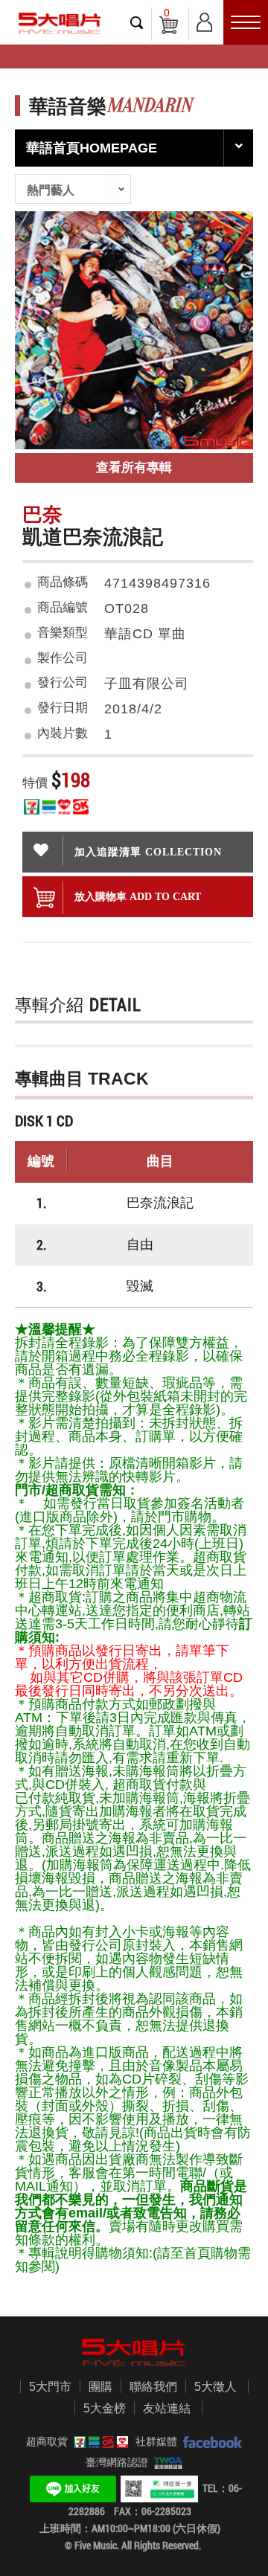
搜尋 (137, 22)
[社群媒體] (210, 2441)
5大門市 (50, 2387)
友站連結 (167, 2408)
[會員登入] (204, 20)
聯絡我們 (153, 2387)
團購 (100, 2387)
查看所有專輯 (134, 468)
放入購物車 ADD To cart (138, 896)
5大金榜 (105, 2408)
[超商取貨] (98, 2441)
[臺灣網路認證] (166, 2462)
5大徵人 (216, 2387)
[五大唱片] (134, 2352)
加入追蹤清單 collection (148, 852)
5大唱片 (60, 23)
